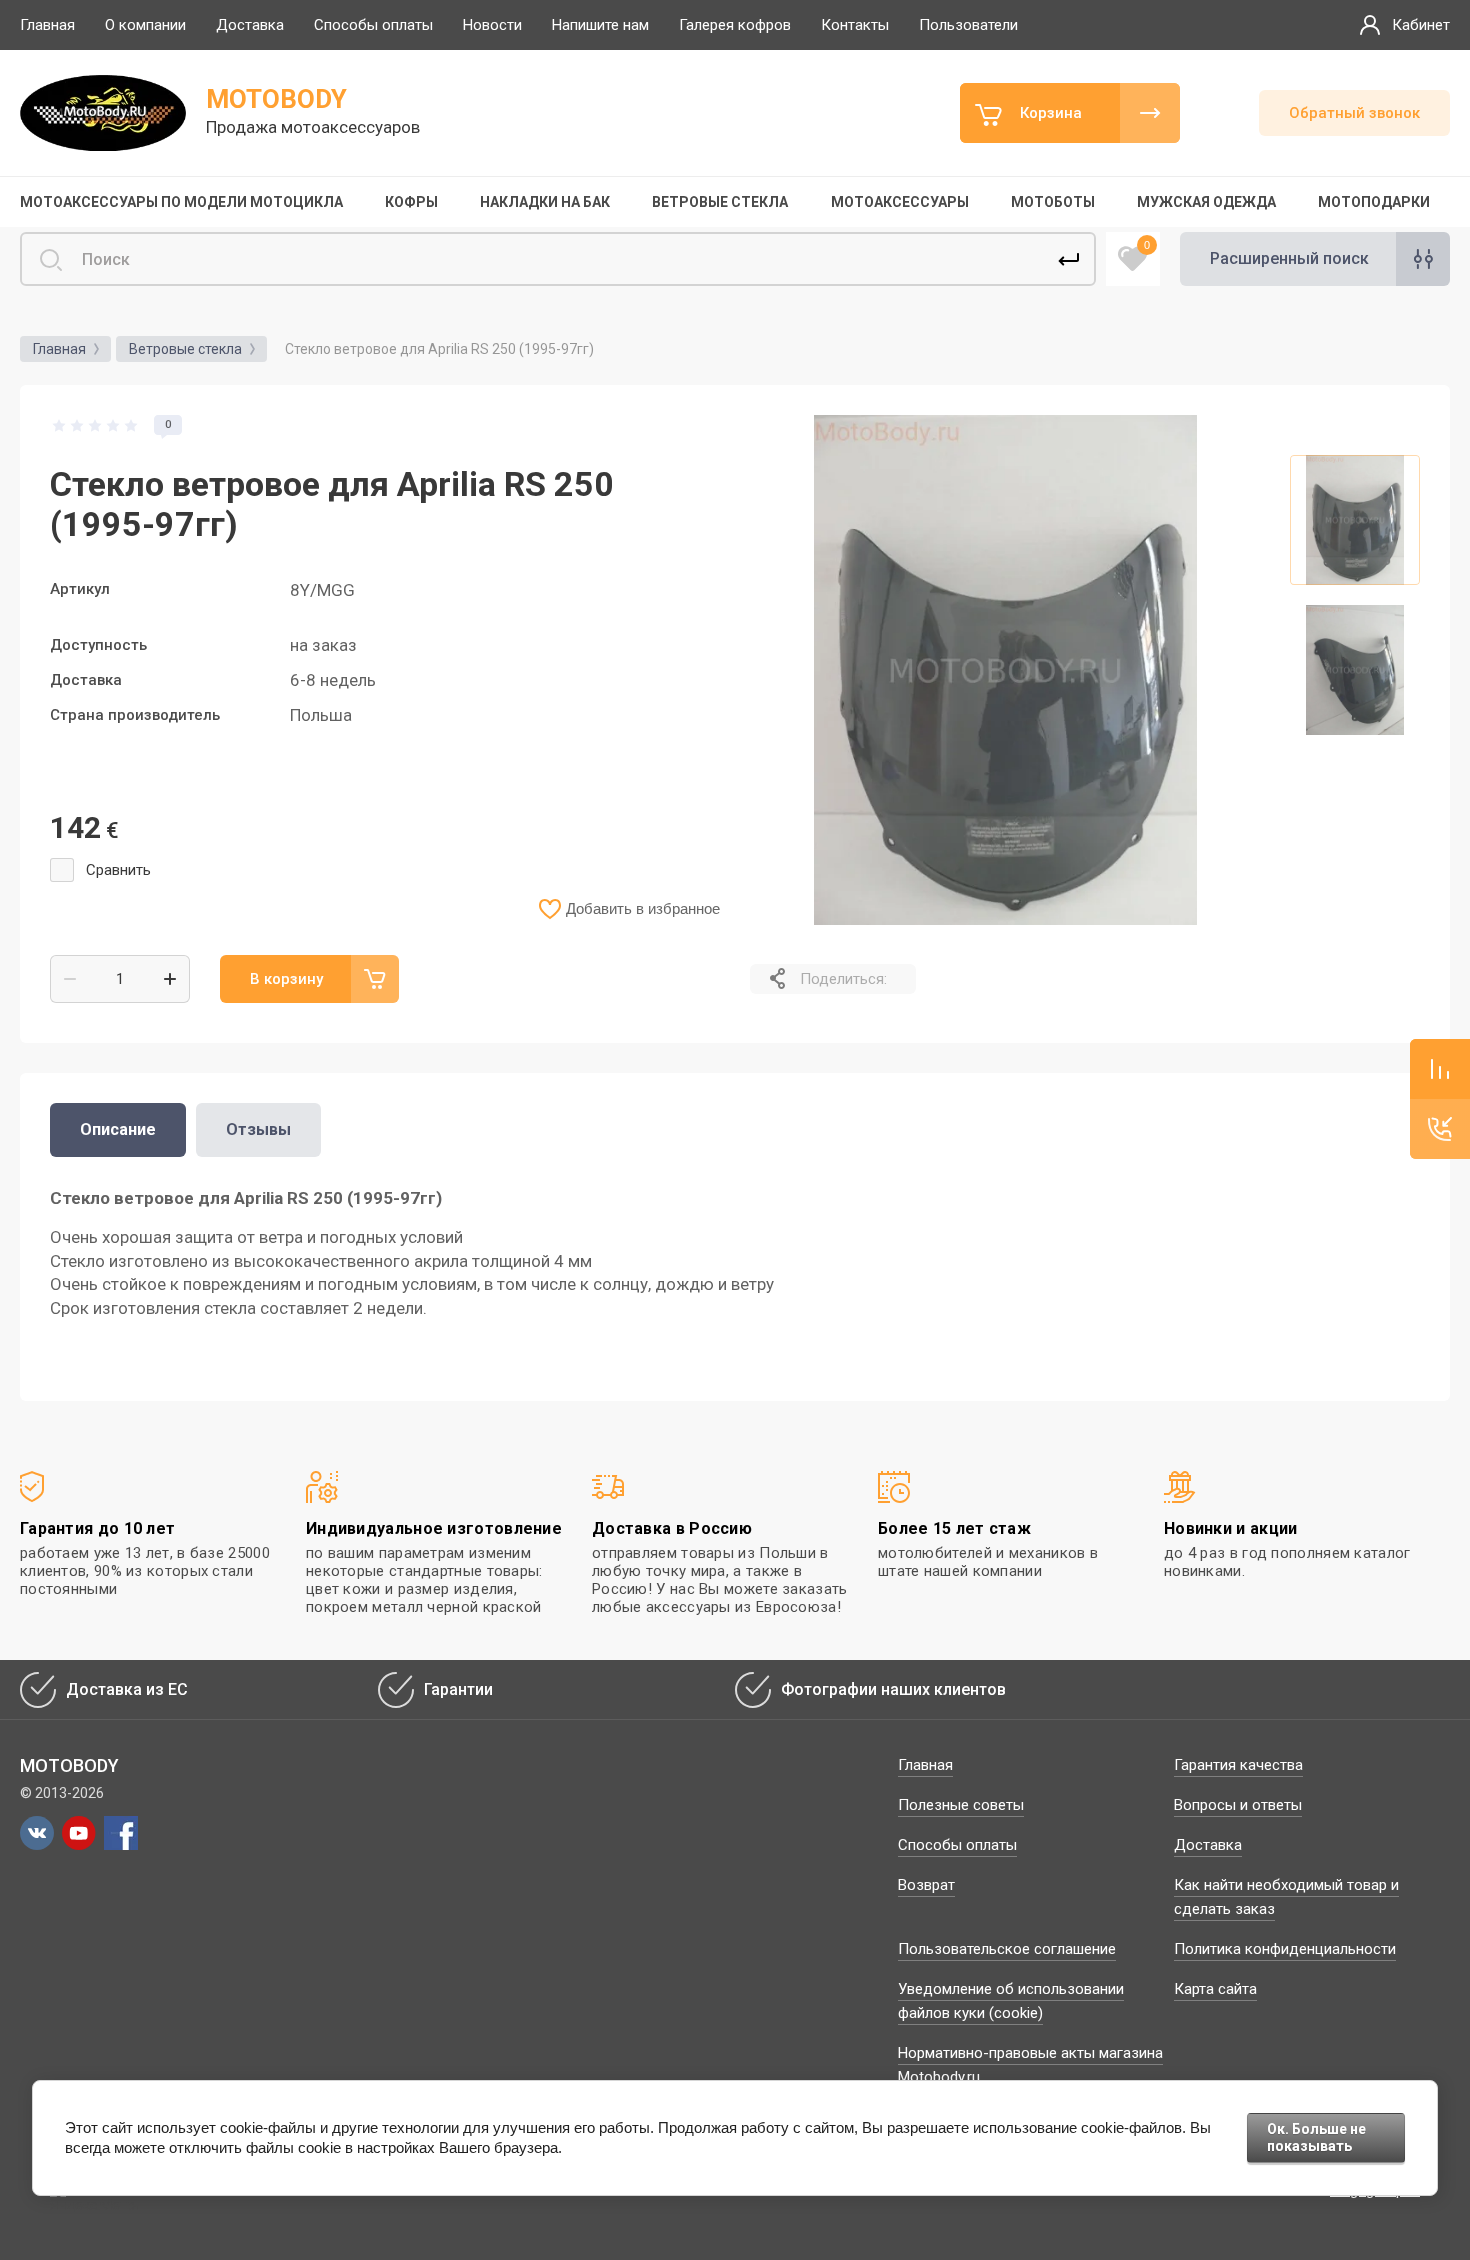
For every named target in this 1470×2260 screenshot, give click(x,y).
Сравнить (118, 870)
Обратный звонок (1354, 113)
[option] (1005, 670)
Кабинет (1421, 25)
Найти (1069, 259)
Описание (118, 1129)
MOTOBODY (276, 99)
